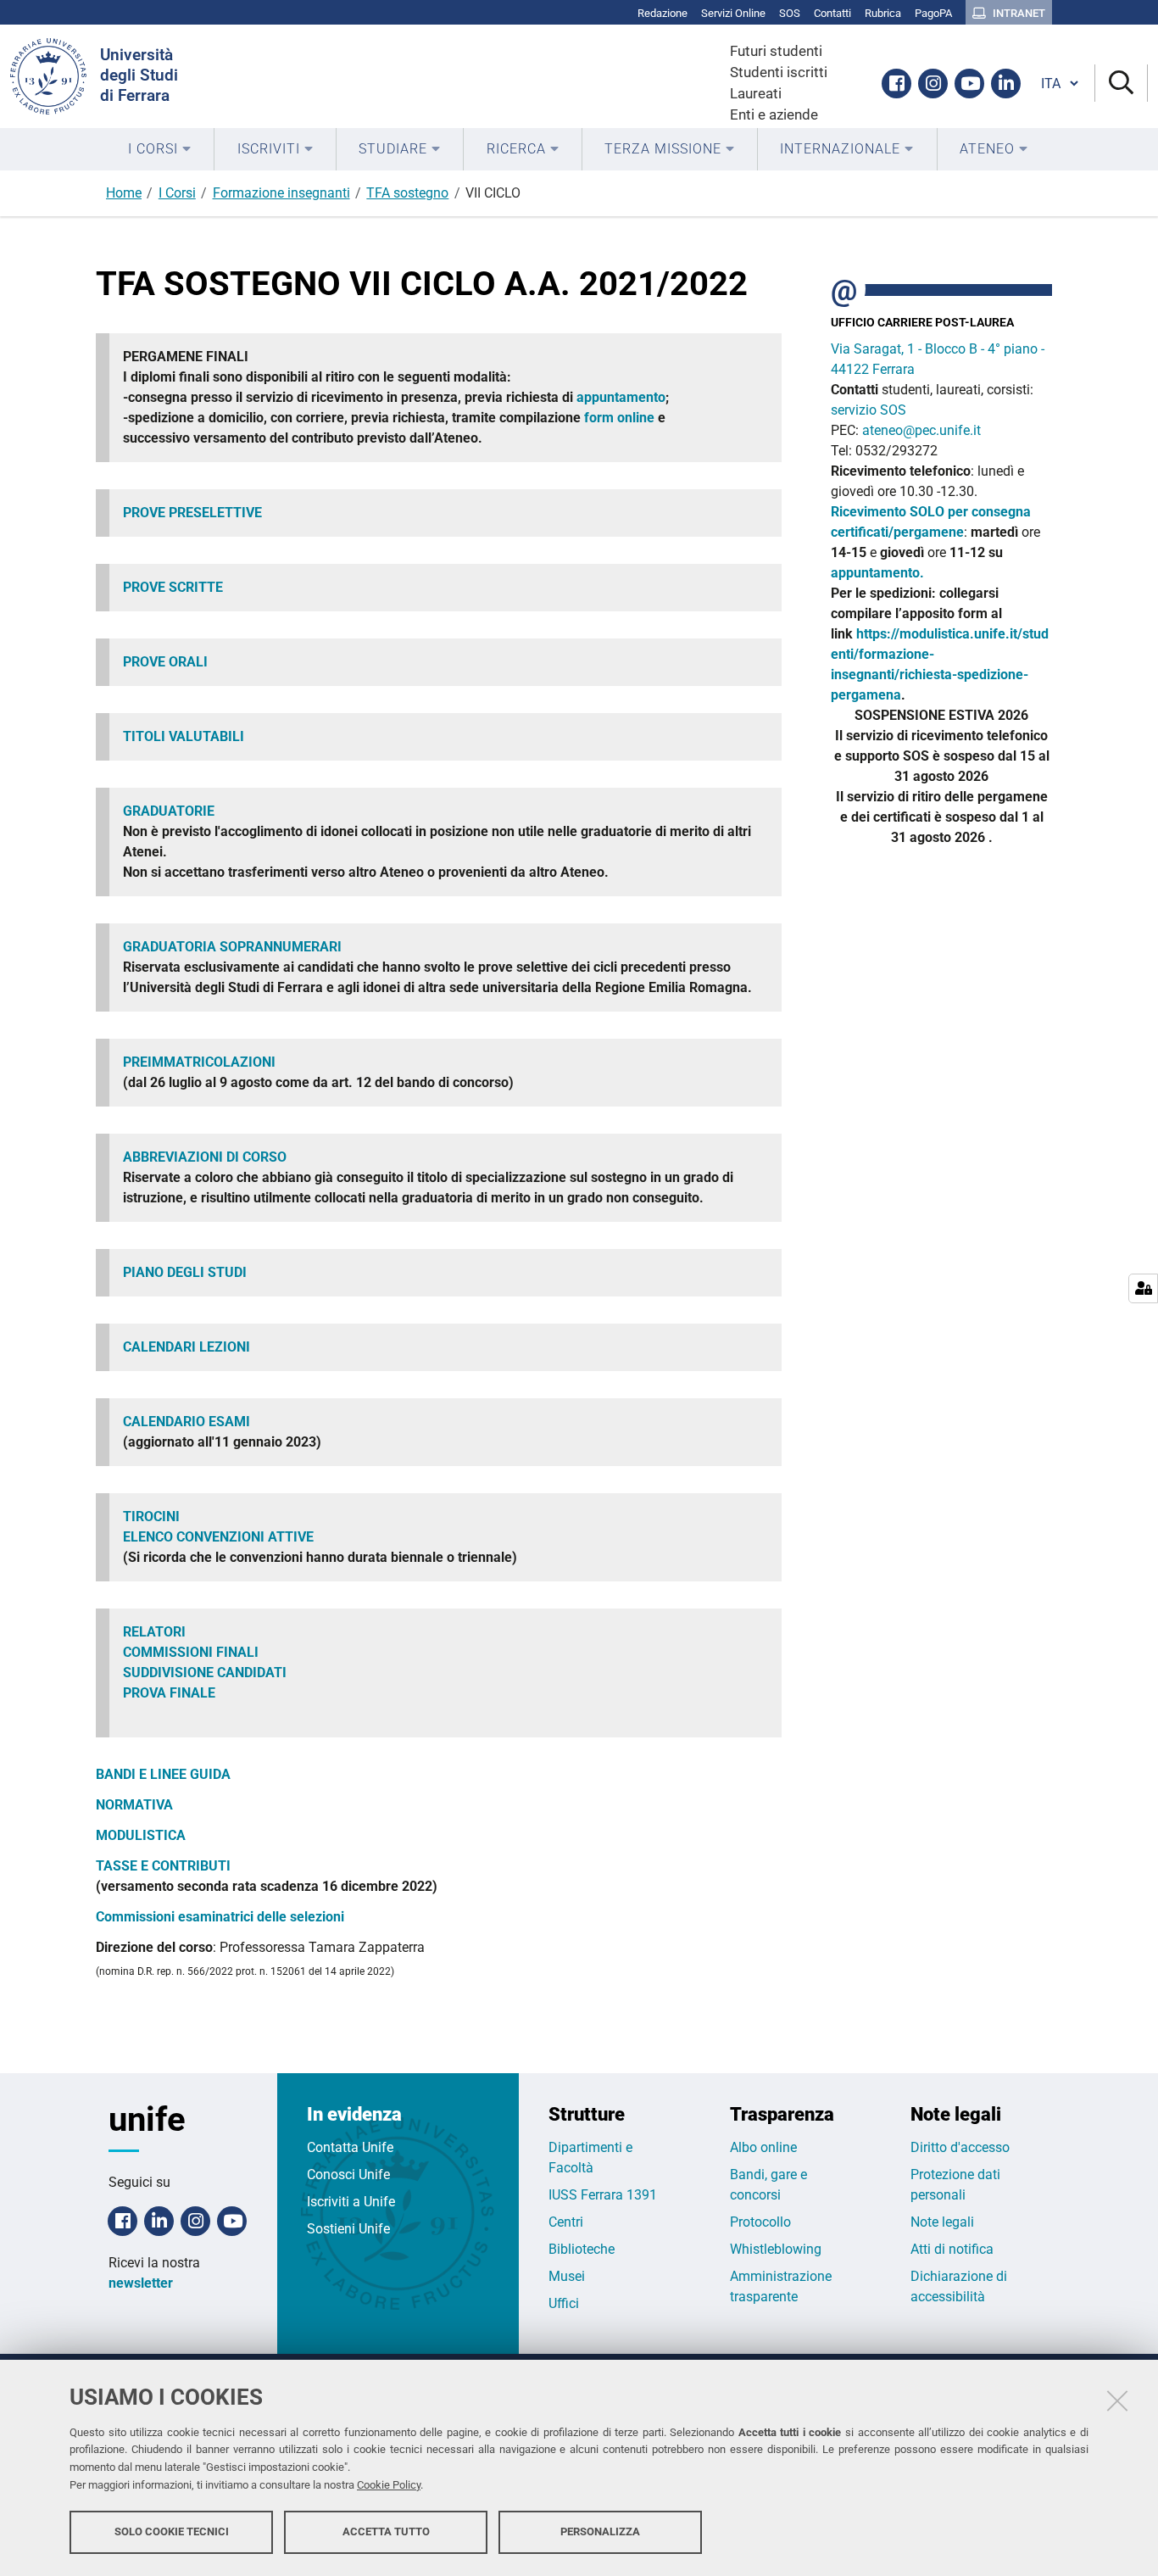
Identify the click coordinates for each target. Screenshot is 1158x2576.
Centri (566, 2222)
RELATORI (154, 1632)
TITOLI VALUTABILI (184, 736)
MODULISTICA (141, 1835)
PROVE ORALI (167, 662)
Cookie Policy (389, 2485)
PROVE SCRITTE (175, 587)
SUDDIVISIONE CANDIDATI (205, 1673)
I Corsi (177, 193)
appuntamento (621, 397)
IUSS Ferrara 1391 (603, 2195)
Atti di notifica (952, 2249)
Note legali (942, 2222)
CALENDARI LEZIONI (187, 1347)
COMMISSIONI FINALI (191, 1652)
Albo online (763, 2147)
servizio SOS (870, 410)
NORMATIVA (134, 1805)
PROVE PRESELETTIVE (192, 513)
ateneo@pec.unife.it (921, 430)
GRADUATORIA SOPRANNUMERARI (232, 947)
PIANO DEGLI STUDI (185, 1272)
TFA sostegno (407, 193)
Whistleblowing (776, 2249)
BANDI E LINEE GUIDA (165, 1774)
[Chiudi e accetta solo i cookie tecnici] (1117, 2400)
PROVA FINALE (169, 1693)
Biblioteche (582, 2249)
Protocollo (760, 2222)
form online (619, 418)
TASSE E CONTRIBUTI (165, 1866)
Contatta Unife (350, 2147)
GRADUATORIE (169, 811)
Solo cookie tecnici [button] (172, 2531)
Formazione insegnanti (281, 193)
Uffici (564, 2303)
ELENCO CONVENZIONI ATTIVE (220, 1537)
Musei (567, 2276)
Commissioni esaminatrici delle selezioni (220, 1917)
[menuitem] (160, 149)
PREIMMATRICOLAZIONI (199, 1062)
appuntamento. (877, 573)
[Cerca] (1121, 84)
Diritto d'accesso (960, 2147)
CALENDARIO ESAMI (188, 1422)
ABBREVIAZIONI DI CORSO (205, 1157)
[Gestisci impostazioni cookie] (1143, 1288)
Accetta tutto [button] (386, 2531)
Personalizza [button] (600, 2531)
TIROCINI (151, 1517)
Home (124, 193)
